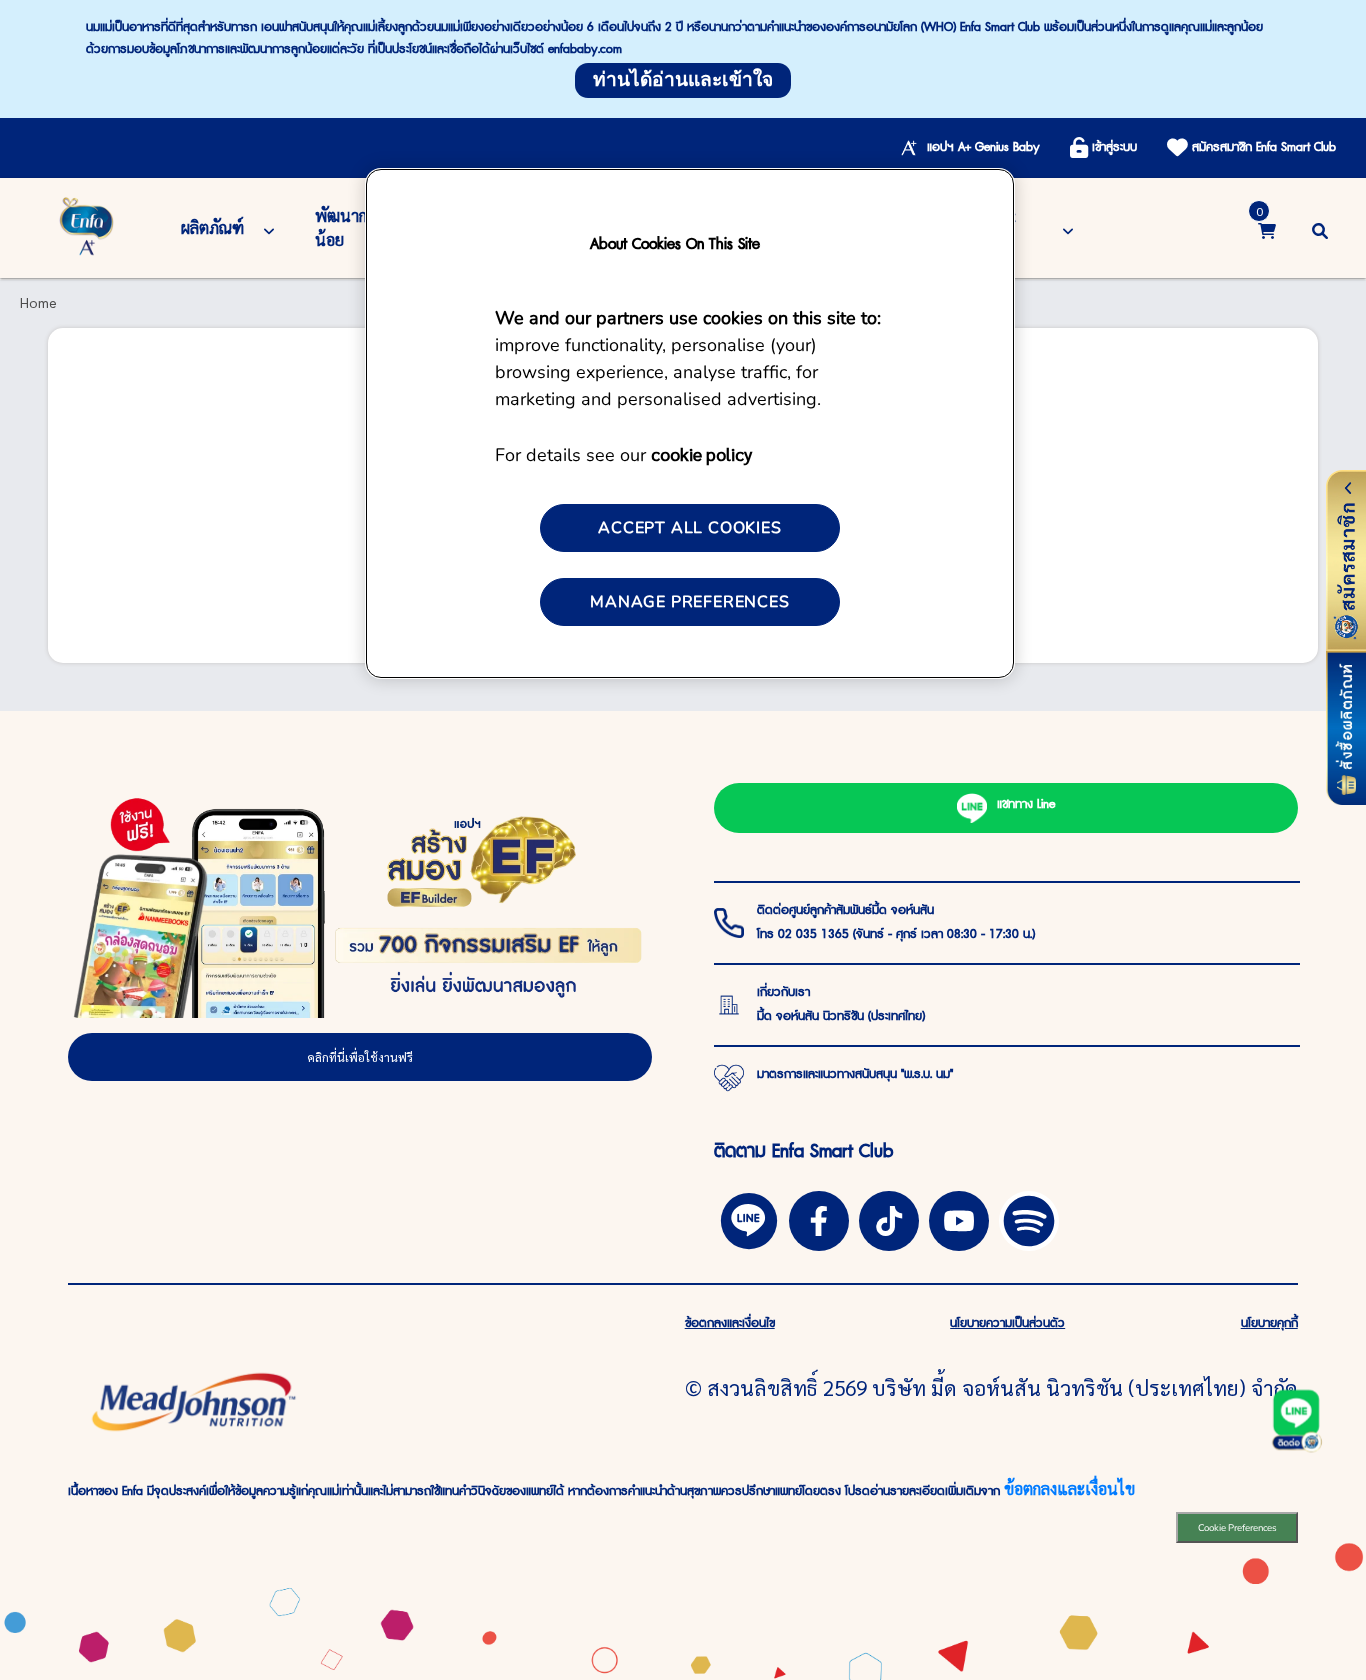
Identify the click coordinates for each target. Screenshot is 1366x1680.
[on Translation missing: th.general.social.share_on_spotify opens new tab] (1029, 1218)
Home (38, 302)
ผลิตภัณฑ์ (212, 227)
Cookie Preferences (1237, 1527)
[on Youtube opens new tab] (959, 1218)
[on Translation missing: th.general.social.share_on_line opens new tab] (749, 1218)
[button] (1320, 227)
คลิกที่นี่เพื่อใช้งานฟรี (360, 1057)
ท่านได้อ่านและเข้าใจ (683, 80)
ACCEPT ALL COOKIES (689, 528)
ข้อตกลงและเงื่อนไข (1069, 1488)
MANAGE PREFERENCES (689, 602)
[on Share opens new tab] (819, 1218)
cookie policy (701, 453)
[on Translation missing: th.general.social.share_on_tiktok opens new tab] (889, 1218)
